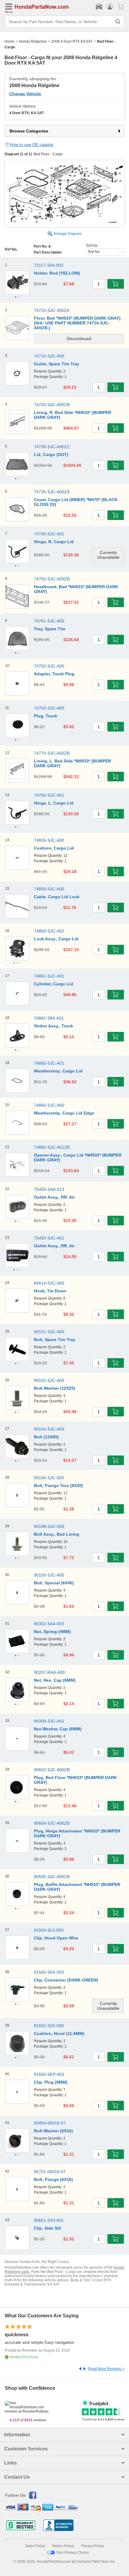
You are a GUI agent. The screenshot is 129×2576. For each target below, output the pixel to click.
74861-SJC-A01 (49, 976)
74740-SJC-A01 (49, 534)
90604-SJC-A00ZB (52, 1823)
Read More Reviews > (106, 2369)
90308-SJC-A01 (49, 1721)
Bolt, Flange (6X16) (53, 2179)
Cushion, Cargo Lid (54, 848)
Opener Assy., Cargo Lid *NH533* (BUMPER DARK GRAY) (78, 1157)
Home (9, 41)
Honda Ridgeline (33, 41)
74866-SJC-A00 (49, 1105)
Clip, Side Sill (47, 2228)
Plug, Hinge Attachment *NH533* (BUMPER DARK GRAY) (77, 1833)
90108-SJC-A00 (49, 1526)
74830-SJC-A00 (49, 889)
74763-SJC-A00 (49, 708)
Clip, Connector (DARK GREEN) (66, 1980)
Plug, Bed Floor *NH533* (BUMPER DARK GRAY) (75, 1780)
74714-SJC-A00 (49, 356)
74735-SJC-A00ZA (52, 492)
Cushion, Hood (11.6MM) (59, 2033)
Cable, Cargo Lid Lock (57, 897)
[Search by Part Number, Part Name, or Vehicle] (118, 22)
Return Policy (63, 2546)
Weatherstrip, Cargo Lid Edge (64, 1113)
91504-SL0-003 (49, 1930)
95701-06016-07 (50, 2172)
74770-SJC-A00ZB (52, 753)
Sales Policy (35, 2546)
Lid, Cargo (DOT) (51, 455)
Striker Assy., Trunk (54, 1026)
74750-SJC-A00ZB (52, 579)
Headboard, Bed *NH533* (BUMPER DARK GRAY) (76, 589)
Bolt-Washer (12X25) (55, 1388)
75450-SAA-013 (49, 1189)
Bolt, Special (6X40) (54, 1583)
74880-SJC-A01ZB (52, 1147)
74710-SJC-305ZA (52, 310)
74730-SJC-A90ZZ (52, 447)
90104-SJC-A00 (49, 1429)
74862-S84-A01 (49, 1018)
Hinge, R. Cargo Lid (54, 542)
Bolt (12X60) (46, 1437)
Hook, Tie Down (50, 1291)
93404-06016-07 (50, 2123)
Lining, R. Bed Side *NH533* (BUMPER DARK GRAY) (73, 415)
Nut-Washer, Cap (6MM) (58, 1729)
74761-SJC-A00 (49, 621)
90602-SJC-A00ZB (52, 1770)
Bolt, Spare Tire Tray (55, 1340)
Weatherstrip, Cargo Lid (58, 1071)
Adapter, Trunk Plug (54, 674)
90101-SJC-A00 (49, 1332)
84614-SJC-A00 (49, 1283)
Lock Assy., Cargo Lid (56, 939)
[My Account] (110, 7)
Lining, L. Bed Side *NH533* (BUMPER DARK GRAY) (72, 763)
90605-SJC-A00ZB (52, 1877)
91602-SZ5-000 (49, 2026)
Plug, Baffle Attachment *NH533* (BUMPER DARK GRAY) (77, 1887)
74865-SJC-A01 (49, 1063)
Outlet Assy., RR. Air (54, 1197)
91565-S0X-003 (49, 1972)
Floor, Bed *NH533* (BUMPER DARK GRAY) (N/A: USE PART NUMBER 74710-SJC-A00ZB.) (77, 323)
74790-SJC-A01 (49, 795)
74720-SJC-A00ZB (52, 405)
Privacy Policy (93, 2546)
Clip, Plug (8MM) (51, 2082)
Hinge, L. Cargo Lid (54, 803)
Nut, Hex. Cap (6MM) (55, 1680)
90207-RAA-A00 (49, 1672)
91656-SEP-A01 (49, 2074)
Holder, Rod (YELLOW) (57, 273)
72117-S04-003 (49, 265)
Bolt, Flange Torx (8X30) (58, 1486)
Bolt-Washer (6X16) (53, 2131)
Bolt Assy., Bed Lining (57, 1534)
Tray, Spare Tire (50, 629)
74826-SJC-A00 (49, 840)
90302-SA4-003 (49, 1624)
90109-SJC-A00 (49, 1575)
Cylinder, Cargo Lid (54, 984)
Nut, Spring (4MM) (52, 1632)
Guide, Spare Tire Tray (57, 364)
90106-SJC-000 (49, 1478)
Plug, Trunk (46, 716)
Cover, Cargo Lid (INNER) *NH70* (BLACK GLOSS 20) (76, 502)
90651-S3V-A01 (49, 2220)
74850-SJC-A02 (49, 931)
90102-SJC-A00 (49, 1380)
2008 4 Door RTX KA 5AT (72, 41)
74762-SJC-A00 (49, 666)
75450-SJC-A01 (49, 1238)
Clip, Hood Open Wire (56, 1938)
